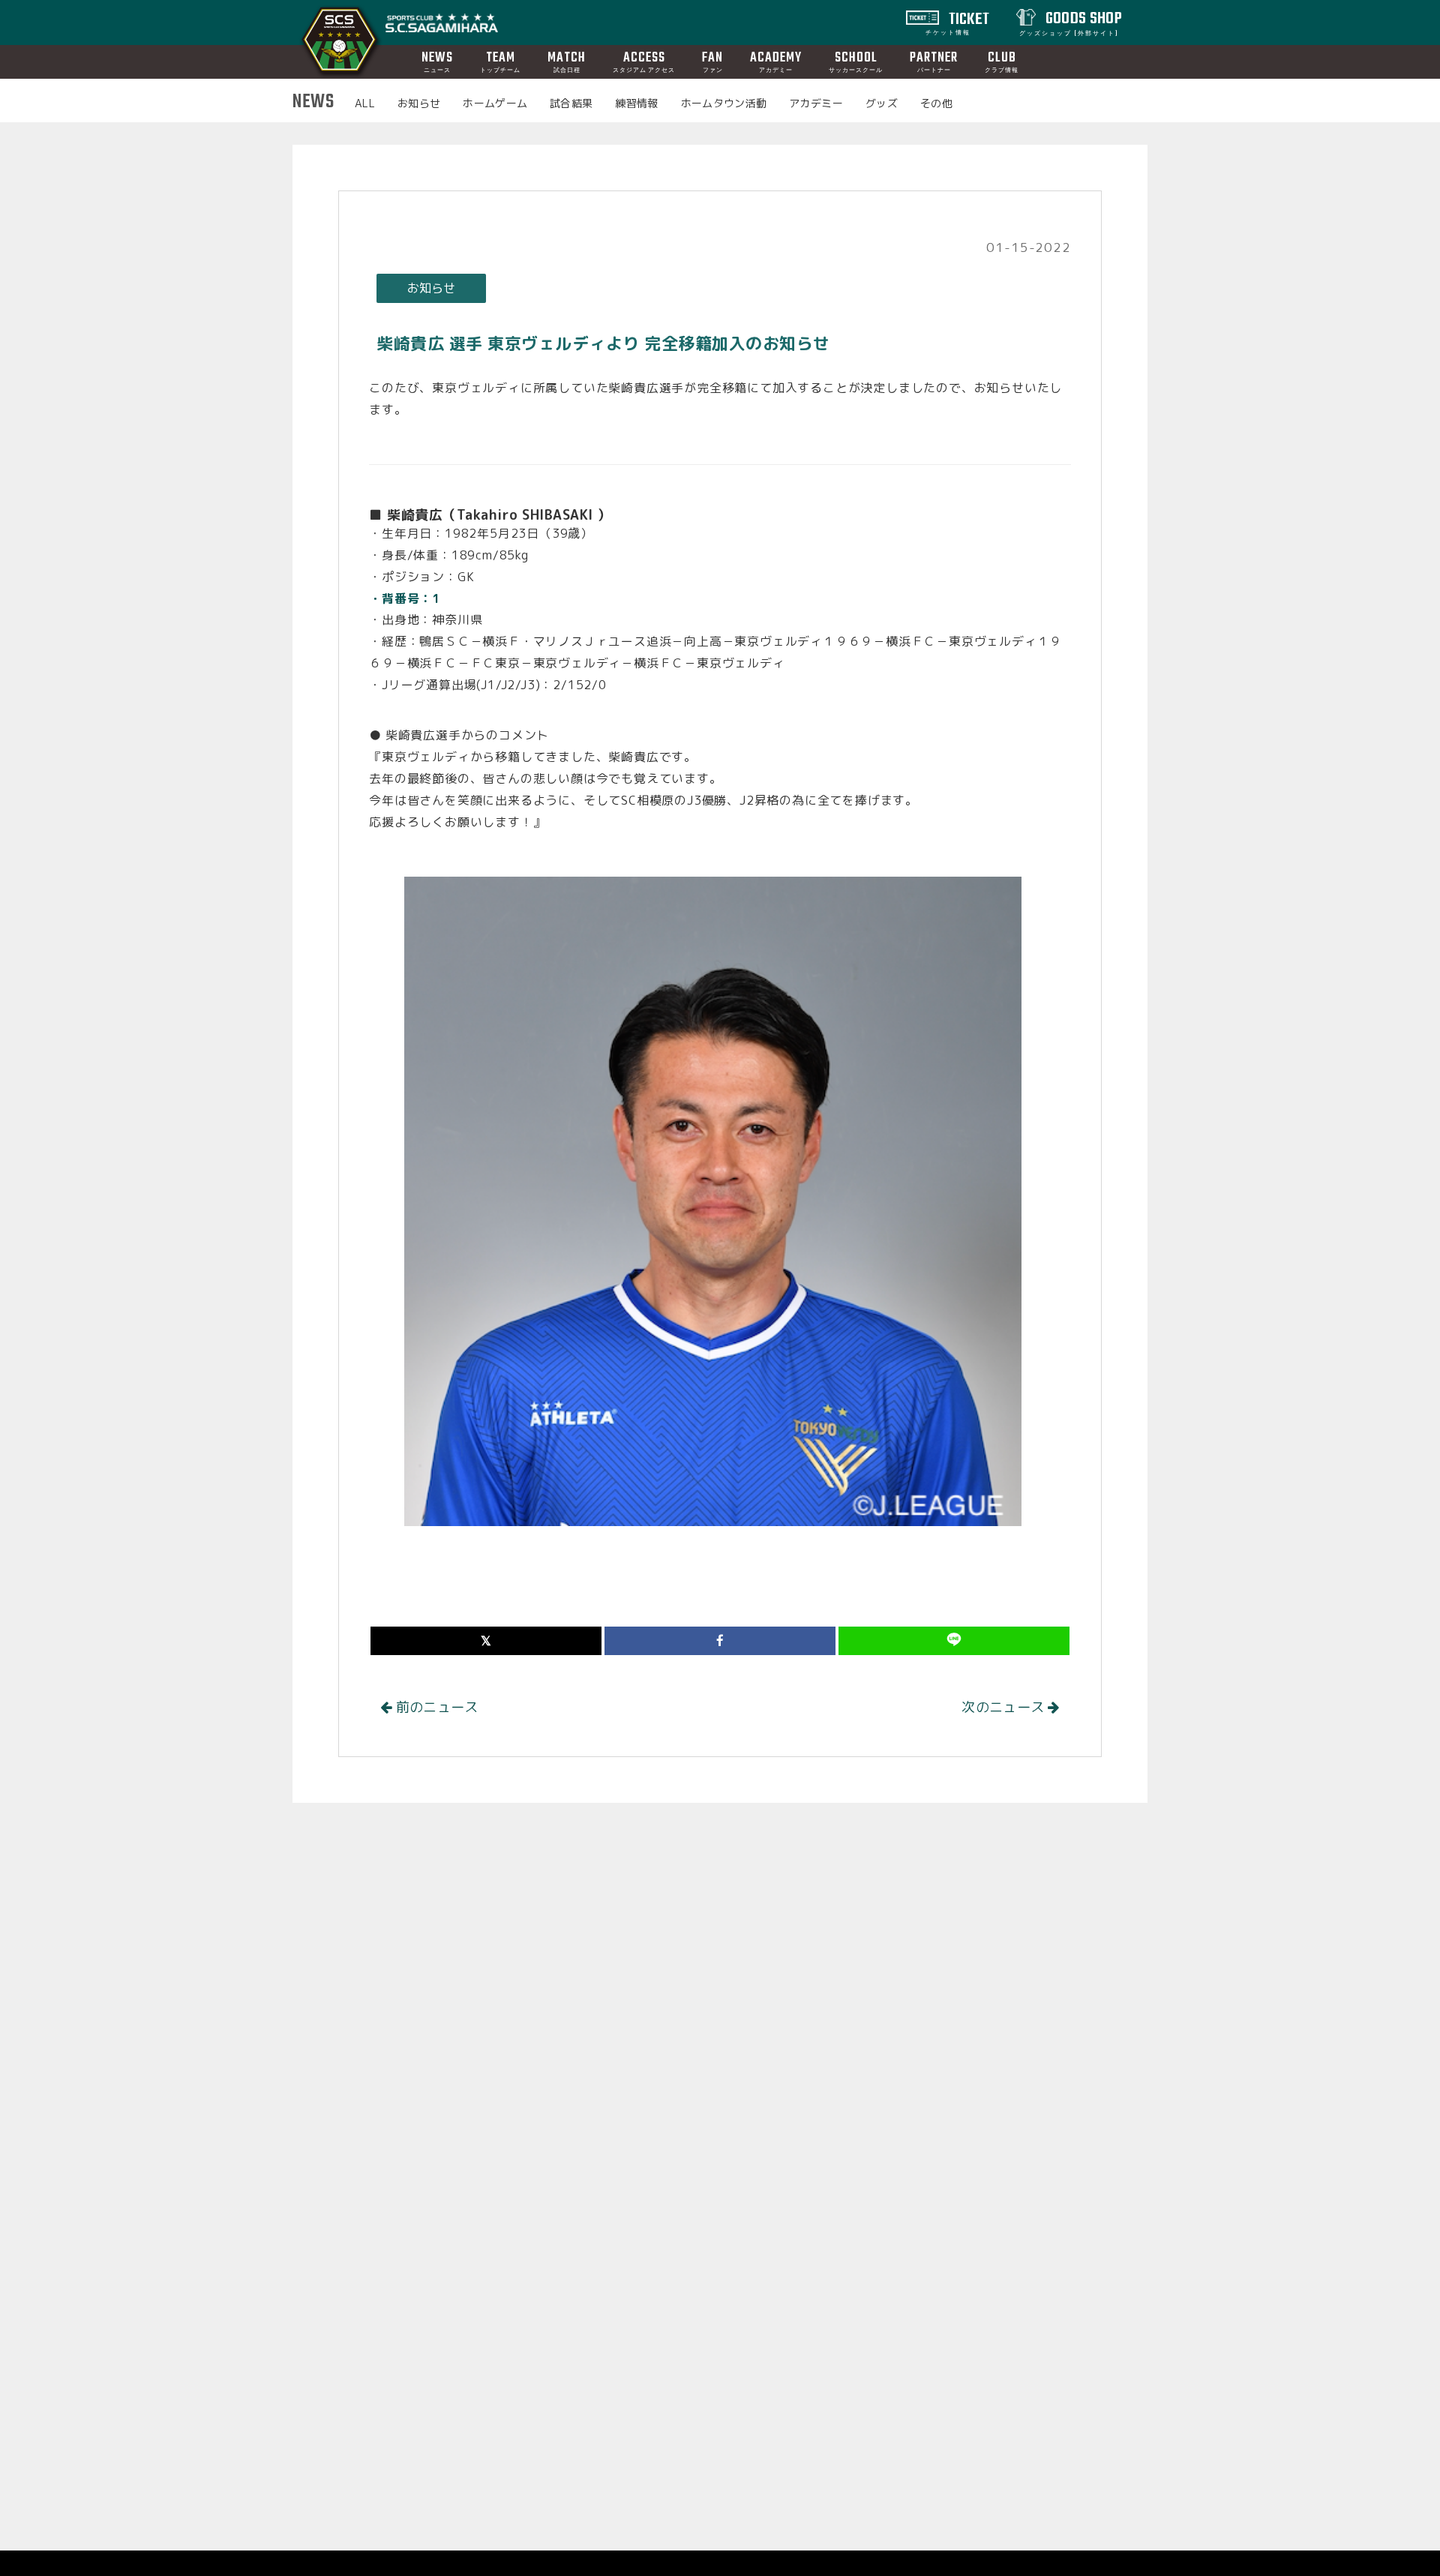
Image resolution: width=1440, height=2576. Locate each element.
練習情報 (636, 103)
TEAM (500, 61)
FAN (712, 61)
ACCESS (644, 61)
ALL (365, 103)
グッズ (882, 103)
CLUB (1002, 61)
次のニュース (1005, 1707)
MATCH (567, 61)
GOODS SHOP (1071, 22)
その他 (936, 103)
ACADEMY (776, 61)
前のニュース (435, 1707)
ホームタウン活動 (724, 103)
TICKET (958, 22)
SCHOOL (856, 61)
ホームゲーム (495, 103)
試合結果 (571, 103)
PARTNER (934, 61)
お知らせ (419, 103)
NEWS (437, 61)
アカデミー (816, 103)
